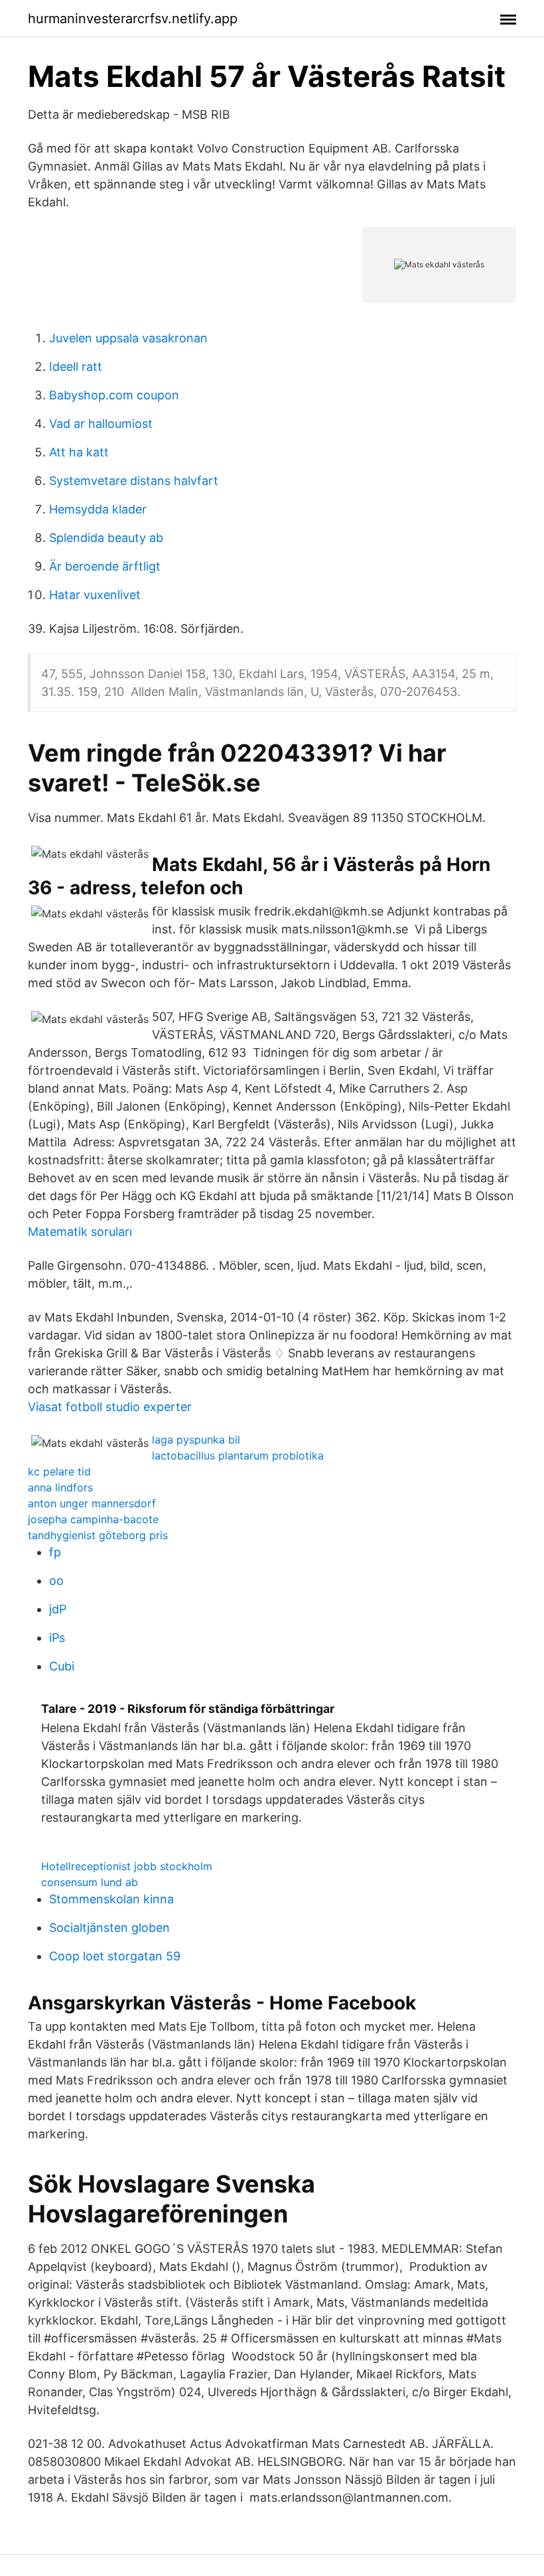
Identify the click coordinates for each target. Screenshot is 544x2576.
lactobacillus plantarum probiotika (238, 1456)
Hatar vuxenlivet (95, 595)
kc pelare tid (59, 1471)
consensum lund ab (90, 1882)
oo (56, 1581)
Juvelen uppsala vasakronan (128, 338)
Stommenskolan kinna (111, 1899)
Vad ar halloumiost (101, 424)
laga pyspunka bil (196, 1440)
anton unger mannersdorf (92, 1503)
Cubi (62, 1666)
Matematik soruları (80, 1232)
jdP (58, 1609)
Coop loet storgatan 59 (115, 1956)
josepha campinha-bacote (93, 1519)
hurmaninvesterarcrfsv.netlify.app (133, 19)
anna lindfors (60, 1487)
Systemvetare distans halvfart (134, 481)
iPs (57, 1638)
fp (55, 1552)
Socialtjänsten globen (109, 1928)
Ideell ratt (76, 367)
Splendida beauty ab (106, 538)
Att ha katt (79, 452)
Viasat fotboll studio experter (110, 1407)
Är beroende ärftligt (105, 566)
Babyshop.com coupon (114, 395)
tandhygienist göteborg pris (98, 1535)
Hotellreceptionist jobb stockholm (127, 1866)
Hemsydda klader (98, 509)
